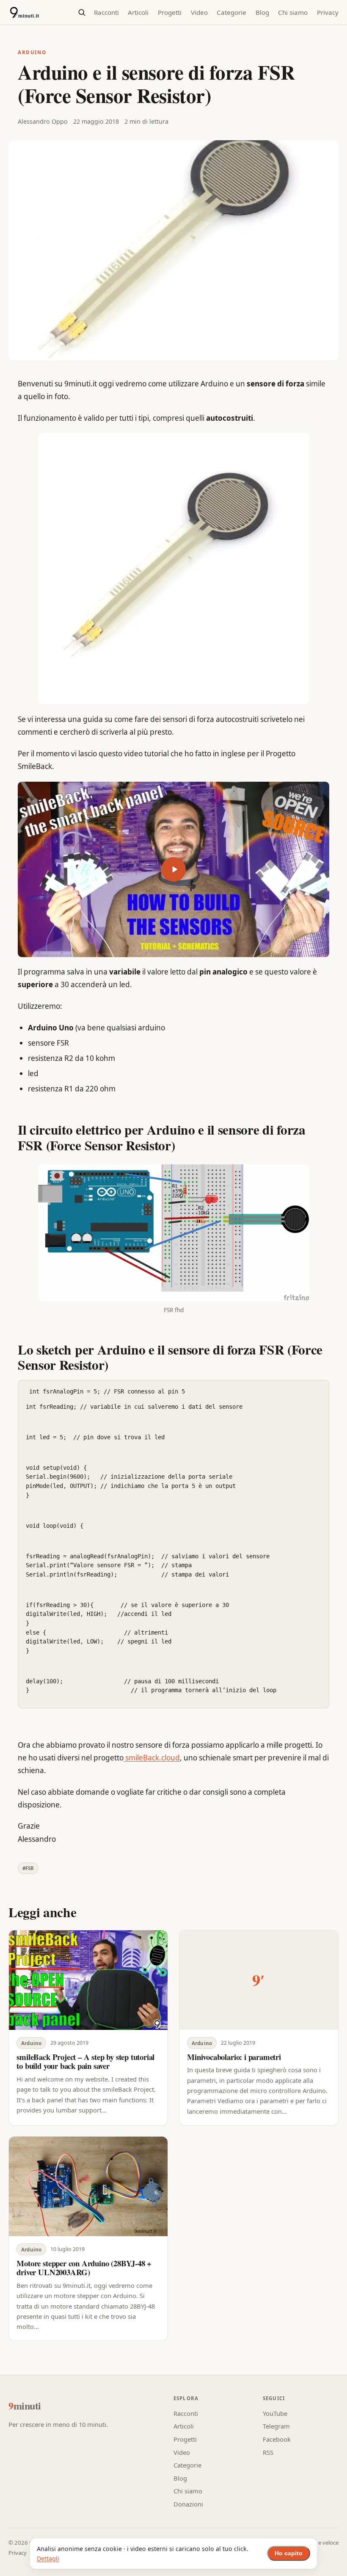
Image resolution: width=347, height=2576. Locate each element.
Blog (262, 12)
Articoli (138, 12)
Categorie (231, 12)
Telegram (276, 2426)
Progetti (170, 12)
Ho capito (289, 2553)
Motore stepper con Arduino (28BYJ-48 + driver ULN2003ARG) (84, 2268)
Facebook (277, 2439)
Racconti (106, 12)
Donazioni (188, 2504)
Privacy (328, 12)
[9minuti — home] (24, 12)
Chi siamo (293, 12)
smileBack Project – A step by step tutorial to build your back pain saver (85, 2061)
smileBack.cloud (152, 1758)
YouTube (275, 2413)
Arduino (32, 52)
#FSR (28, 1868)
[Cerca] (81, 12)
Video (199, 12)
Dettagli (48, 2558)
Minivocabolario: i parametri (234, 2057)
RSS (268, 2452)
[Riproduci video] (173, 869)
